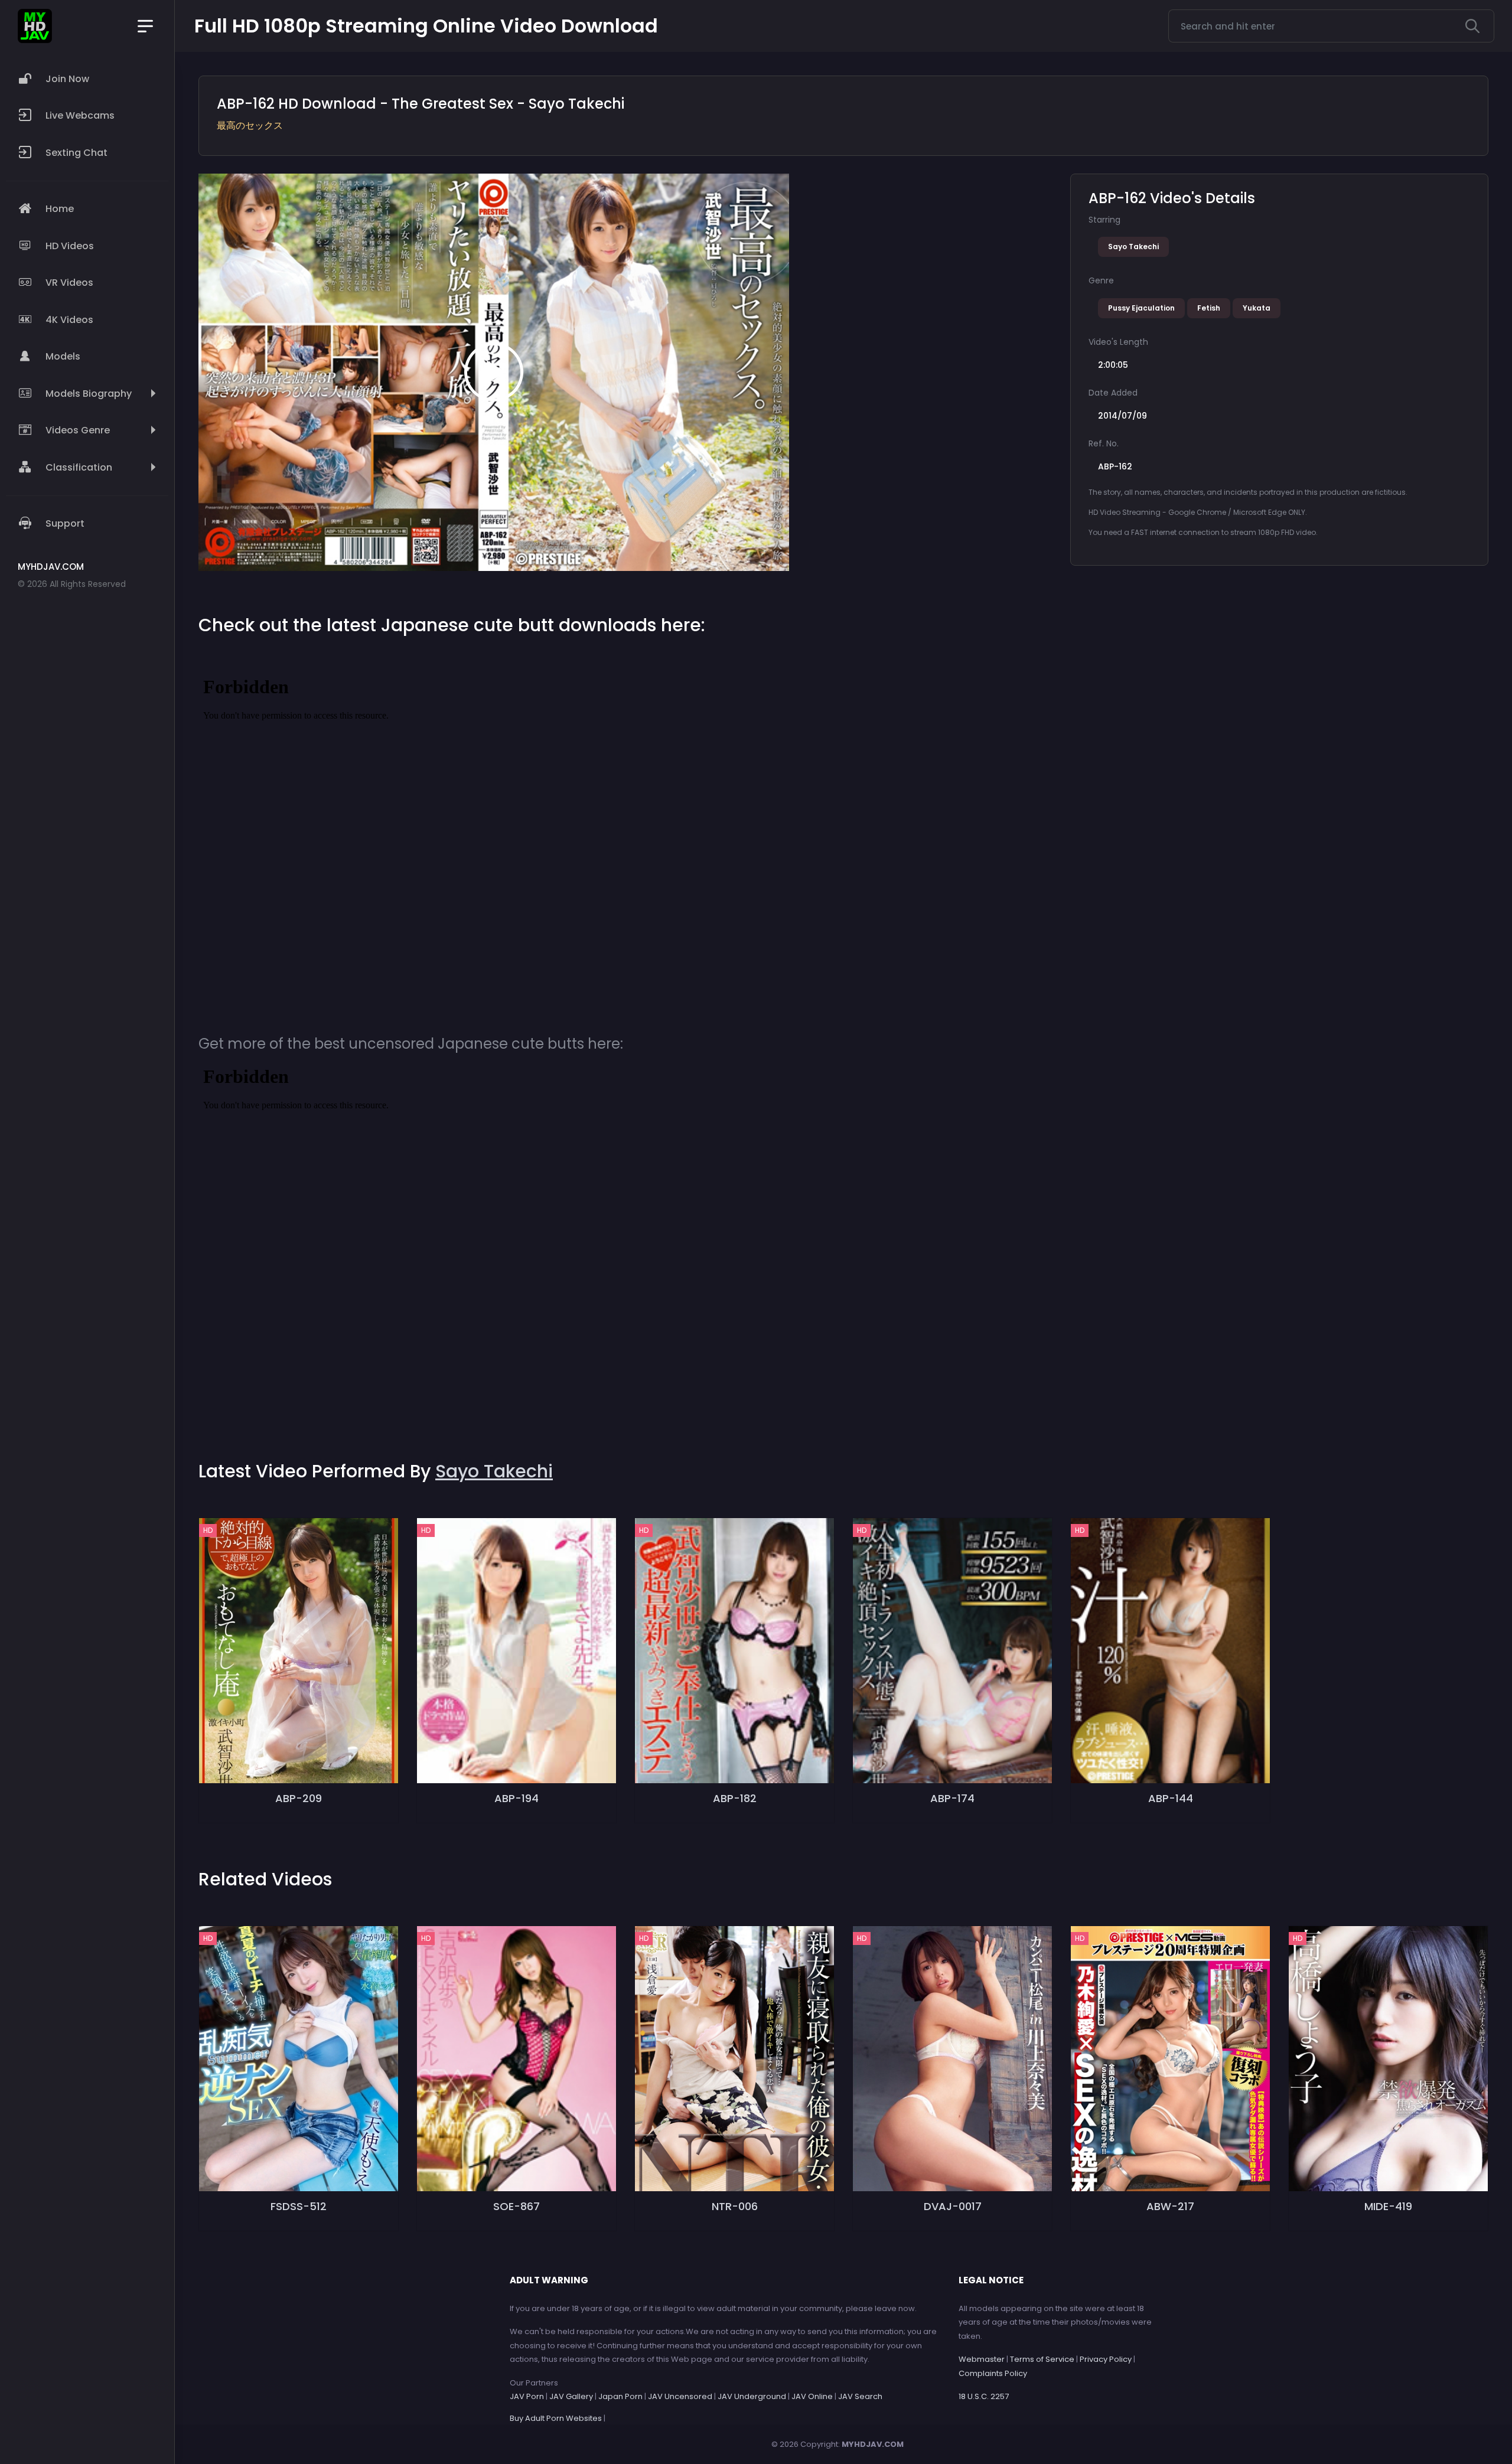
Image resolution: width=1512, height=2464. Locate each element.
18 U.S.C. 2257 (984, 2396)
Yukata (1257, 308)
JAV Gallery (571, 2396)
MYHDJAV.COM (873, 2444)
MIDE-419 (1388, 2206)
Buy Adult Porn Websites (556, 2418)
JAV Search (860, 2396)
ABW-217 (1170, 2206)
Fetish (1209, 308)
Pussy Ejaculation (1141, 308)
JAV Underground (752, 2396)
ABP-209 (299, 1798)
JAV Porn (527, 2396)
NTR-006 (735, 2206)
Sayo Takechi (1133, 247)
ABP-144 (1171, 1798)
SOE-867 (517, 2206)
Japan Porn (620, 2396)
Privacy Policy (1106, 2359)
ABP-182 (735, 1798)
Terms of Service (1042, 2359)
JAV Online (812, 2396)
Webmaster (982, 2359)
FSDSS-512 (299, 2206)
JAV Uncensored (680, 2396)
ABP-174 (952, 1798)
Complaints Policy (993, 2373)
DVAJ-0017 (953, 2206)
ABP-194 (517, 1798)
